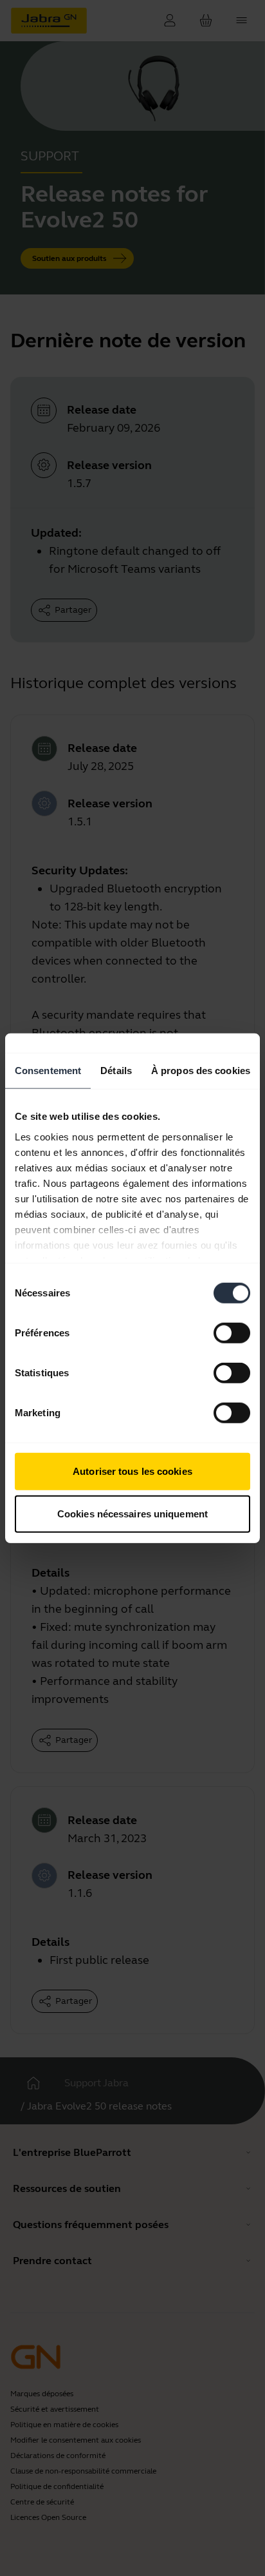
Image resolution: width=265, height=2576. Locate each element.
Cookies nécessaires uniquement (132, 1513)
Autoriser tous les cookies (132, 1471)
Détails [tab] (116, 1071)
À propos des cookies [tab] (201, 1071)
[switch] (232, 1333)
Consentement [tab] (48, 1071)
